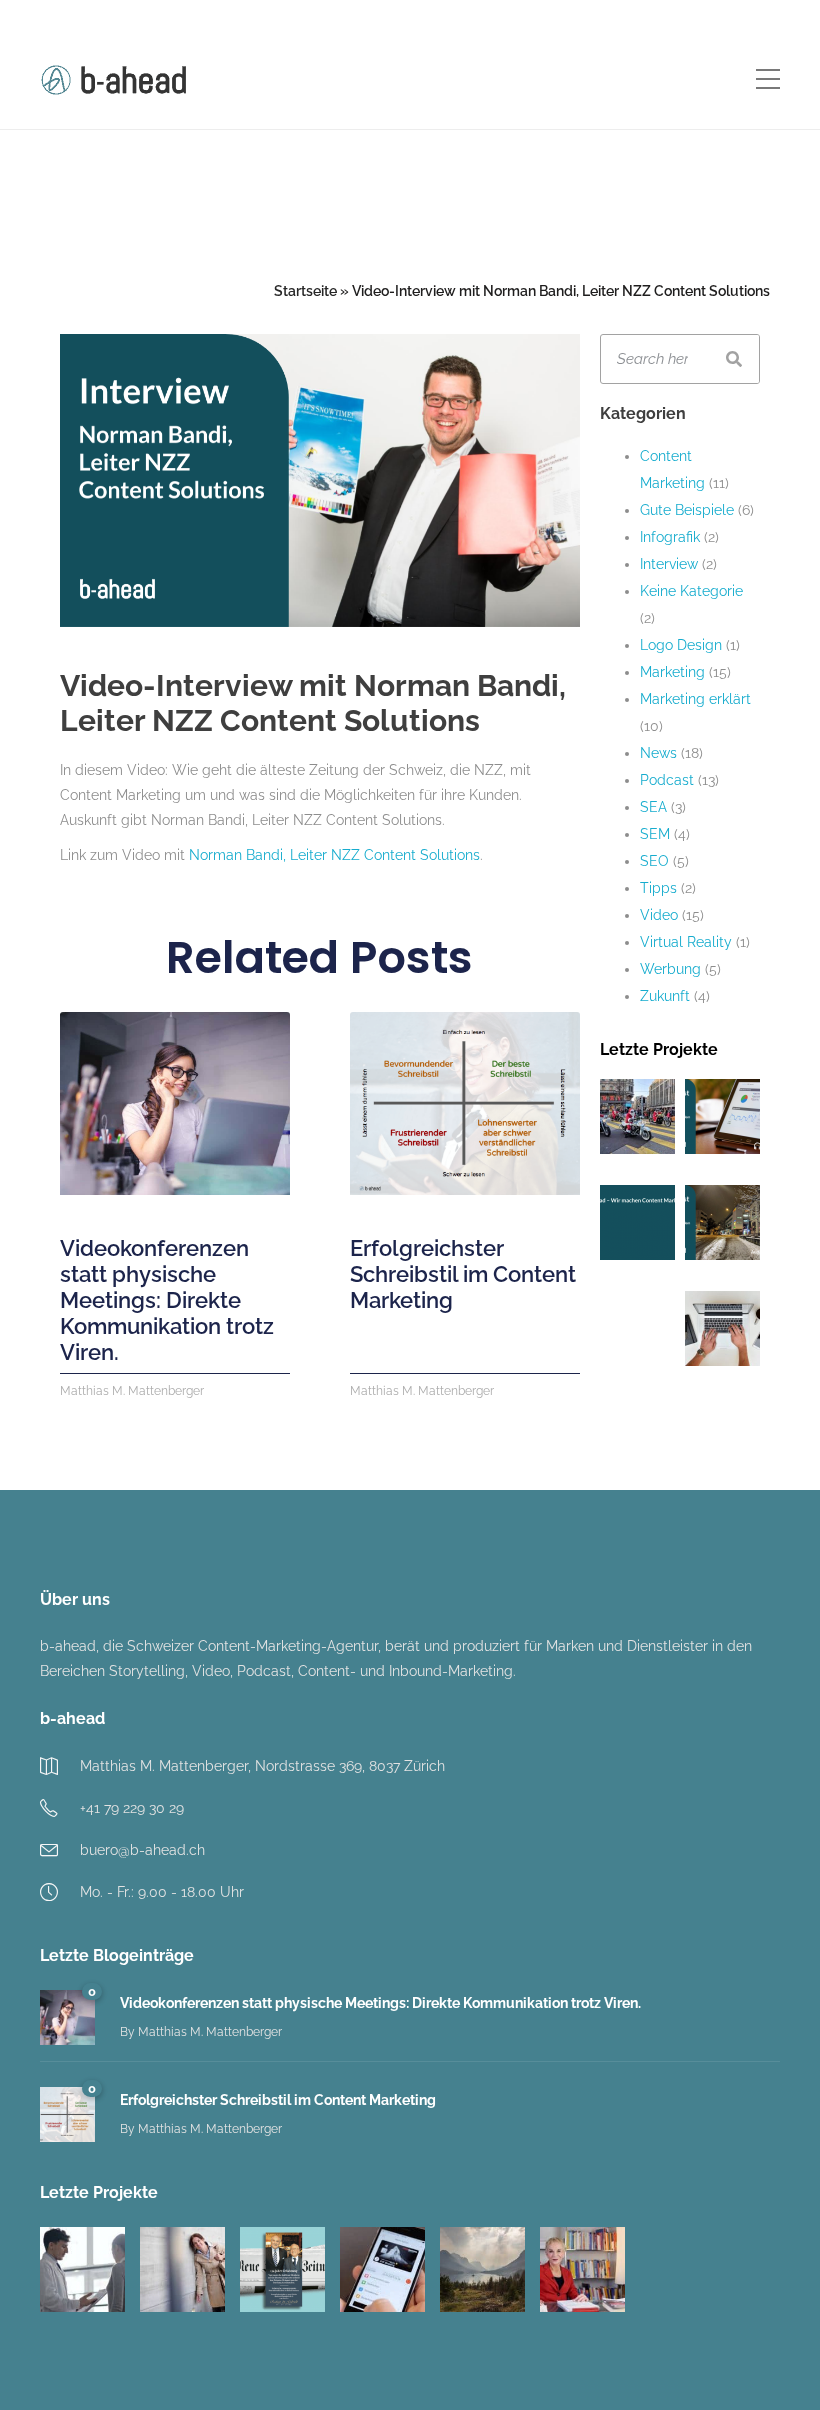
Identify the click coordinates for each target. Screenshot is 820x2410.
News (658, 753)
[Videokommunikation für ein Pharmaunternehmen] (82, 2269)
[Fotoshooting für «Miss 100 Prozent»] (182, 2269)
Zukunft (665, 996)
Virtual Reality (686, 942)
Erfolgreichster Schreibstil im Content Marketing (463, 1274)
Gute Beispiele (687, 510)
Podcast (667, 780)
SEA (653, 807)
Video (659, 915)
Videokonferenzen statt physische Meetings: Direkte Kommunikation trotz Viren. (167, 1300)
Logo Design (681, 645)
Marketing (672, 672)
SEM (655, 834)
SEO (654, 861)
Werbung (670, 969)
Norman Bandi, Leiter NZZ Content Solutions (334, 855)
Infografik (670, 537)
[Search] (734, 359)
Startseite (305, 291)
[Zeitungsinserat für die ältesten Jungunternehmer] (282, 2269)
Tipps (658, 888)
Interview (669, 564)
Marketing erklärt (695, 699)
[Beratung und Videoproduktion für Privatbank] (482, 2269)
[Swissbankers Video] (382, 2269)
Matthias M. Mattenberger (210, 2032)
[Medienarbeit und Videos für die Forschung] (582, 2269)
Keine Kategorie (691, 591)
